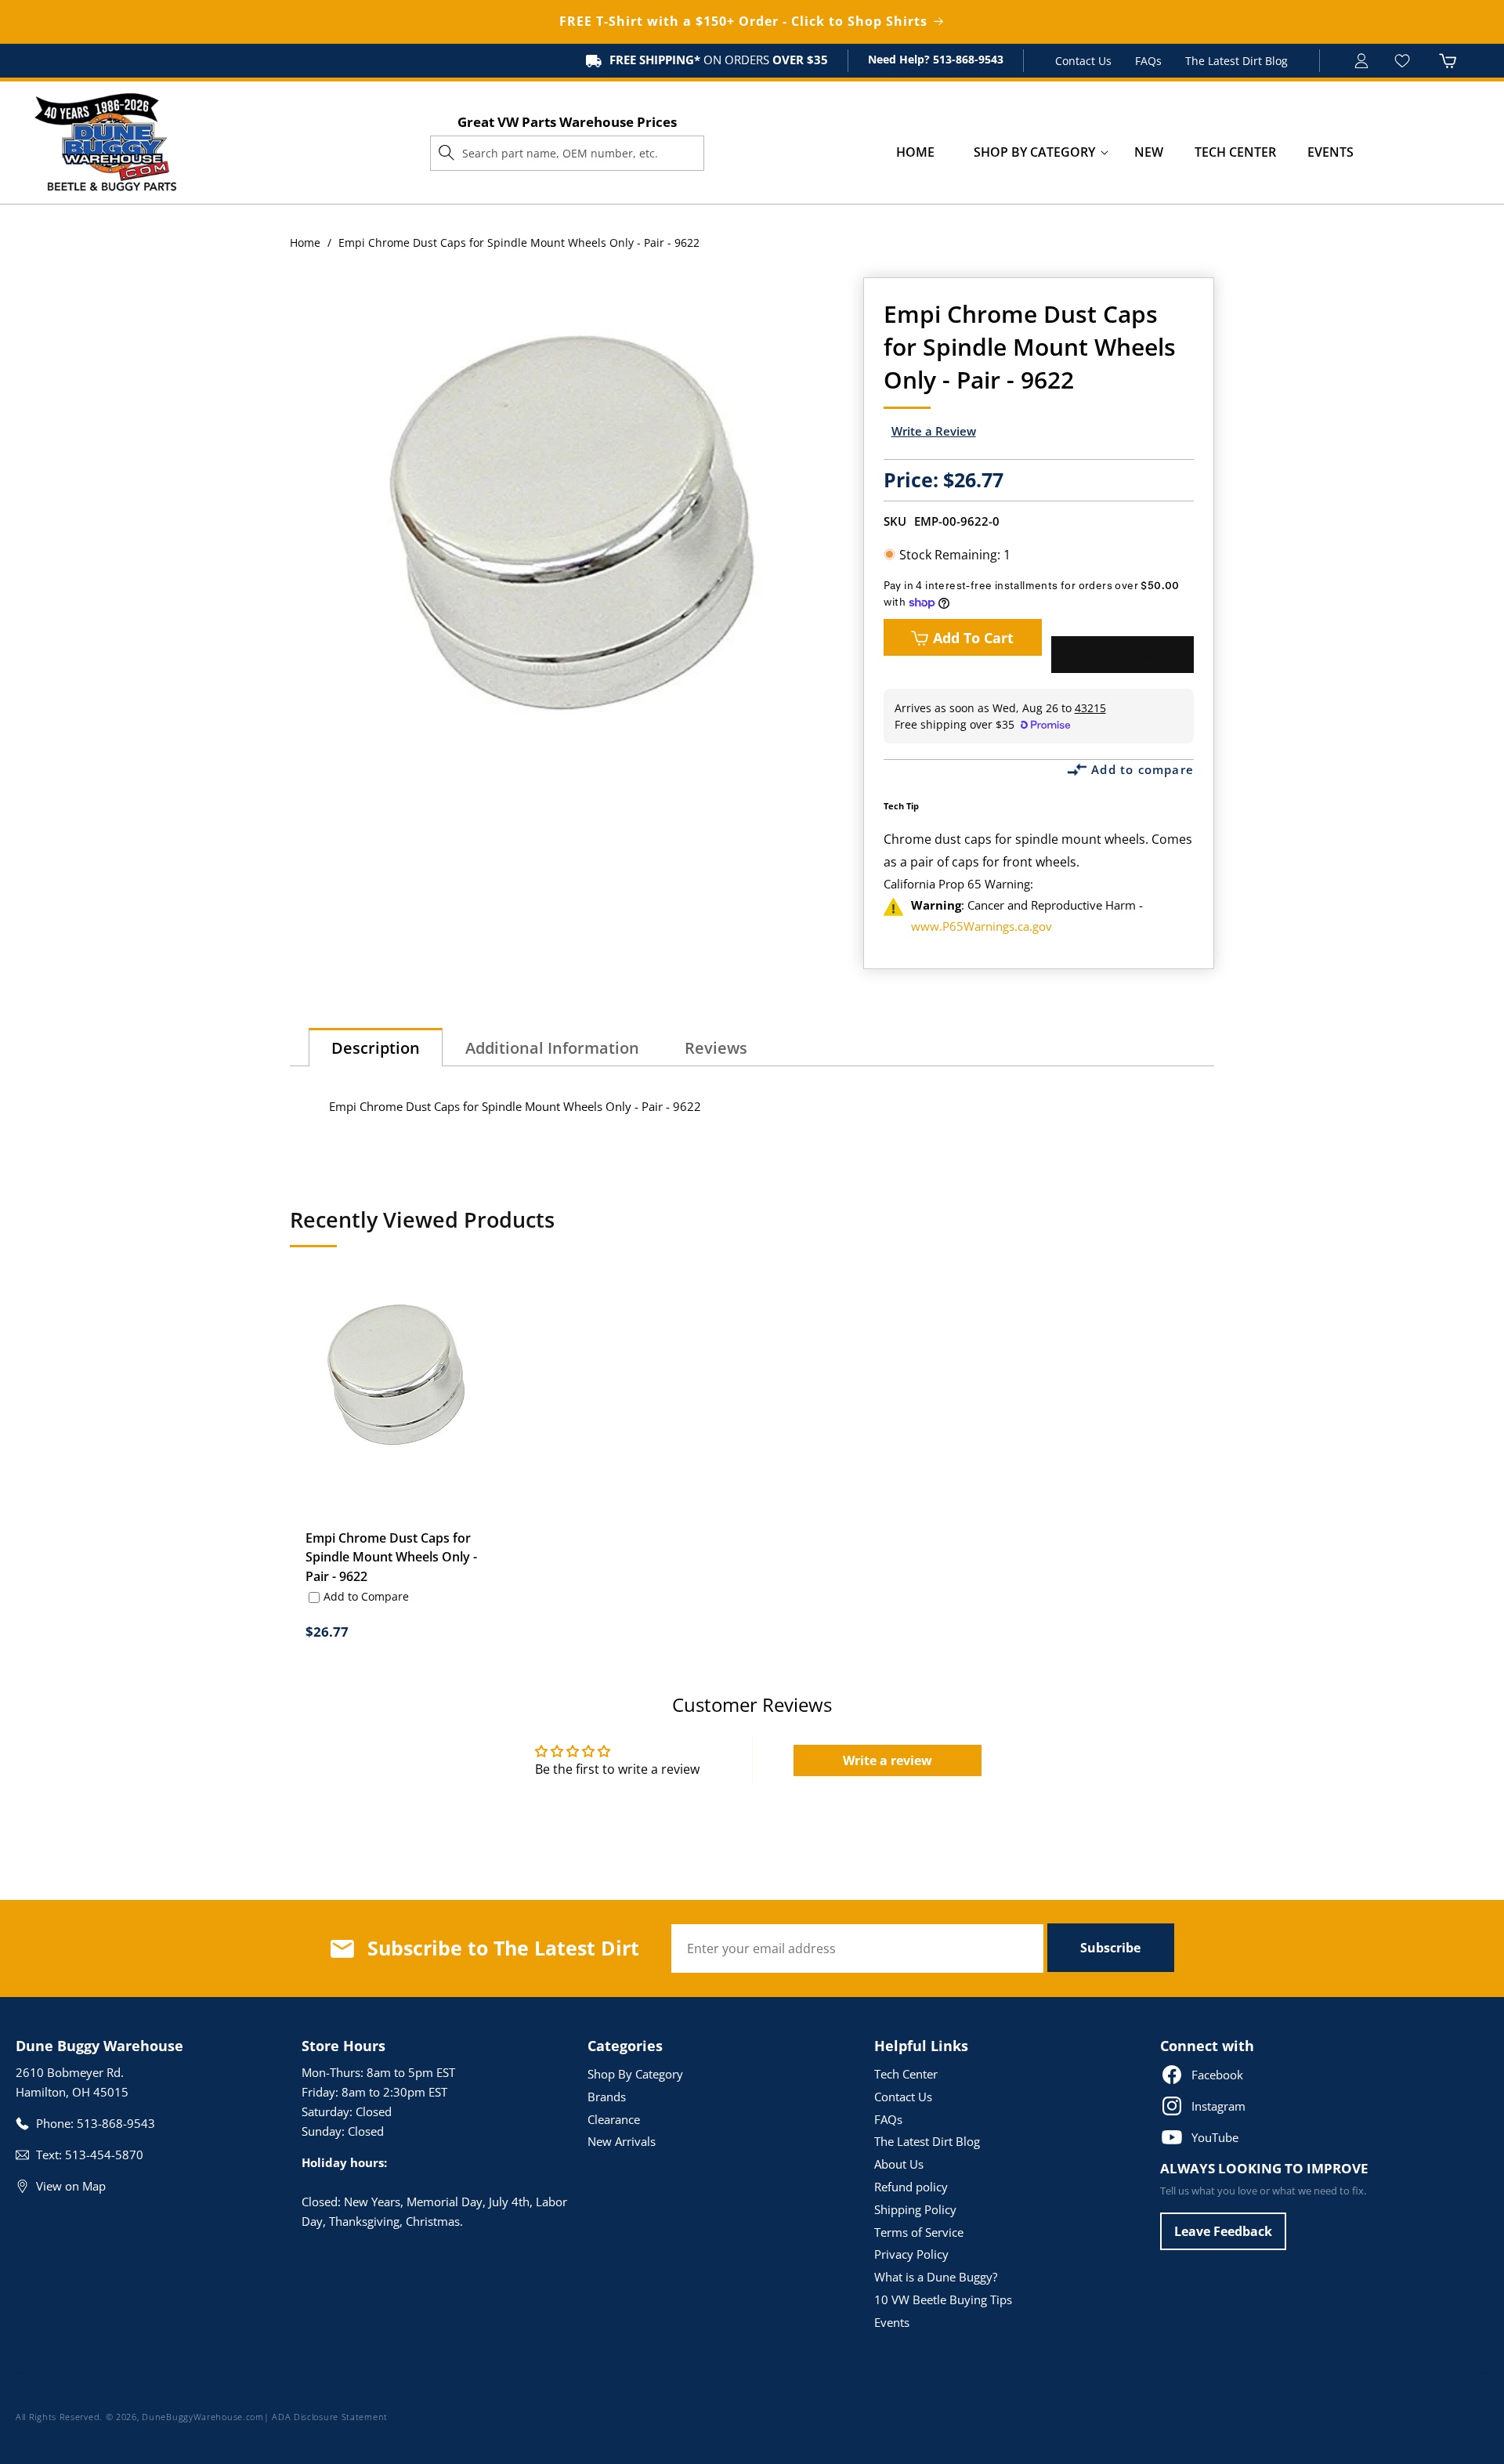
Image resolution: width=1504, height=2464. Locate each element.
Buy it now (1123, 655)
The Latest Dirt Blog (1236, 61)
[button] (1034, 152)
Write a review (888, 1760)
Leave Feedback (1223, 2231)
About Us (899, 2164)
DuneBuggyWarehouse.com (202, 2417)
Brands (607, 2097)
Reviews (716, 1048)
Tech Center (906, 2074)
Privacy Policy (911, 2254)
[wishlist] (1404, 61)
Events (892, 2322)
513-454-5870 (104, 2155)
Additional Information (552, 1048)
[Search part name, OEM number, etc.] (446, 153)
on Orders (719, 60)
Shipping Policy (915, 2209)
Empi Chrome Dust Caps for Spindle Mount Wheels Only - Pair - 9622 (391, 1558)
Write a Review (934, 431)
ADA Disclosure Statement (330, 2417)
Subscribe (1110, 1948)
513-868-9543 (967, 59)
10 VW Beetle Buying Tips (943, 2299)
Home (305, 242)
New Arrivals (622, 2141)
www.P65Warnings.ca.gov (982, 926)
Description (376, 1048)
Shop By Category (635, 2074)
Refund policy (911, 2187)
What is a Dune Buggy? (936, 2277)
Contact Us (1083, 61)
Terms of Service (919, 2232)
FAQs (1148, 61)
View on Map (71, 2186)
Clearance (614, 2119)
